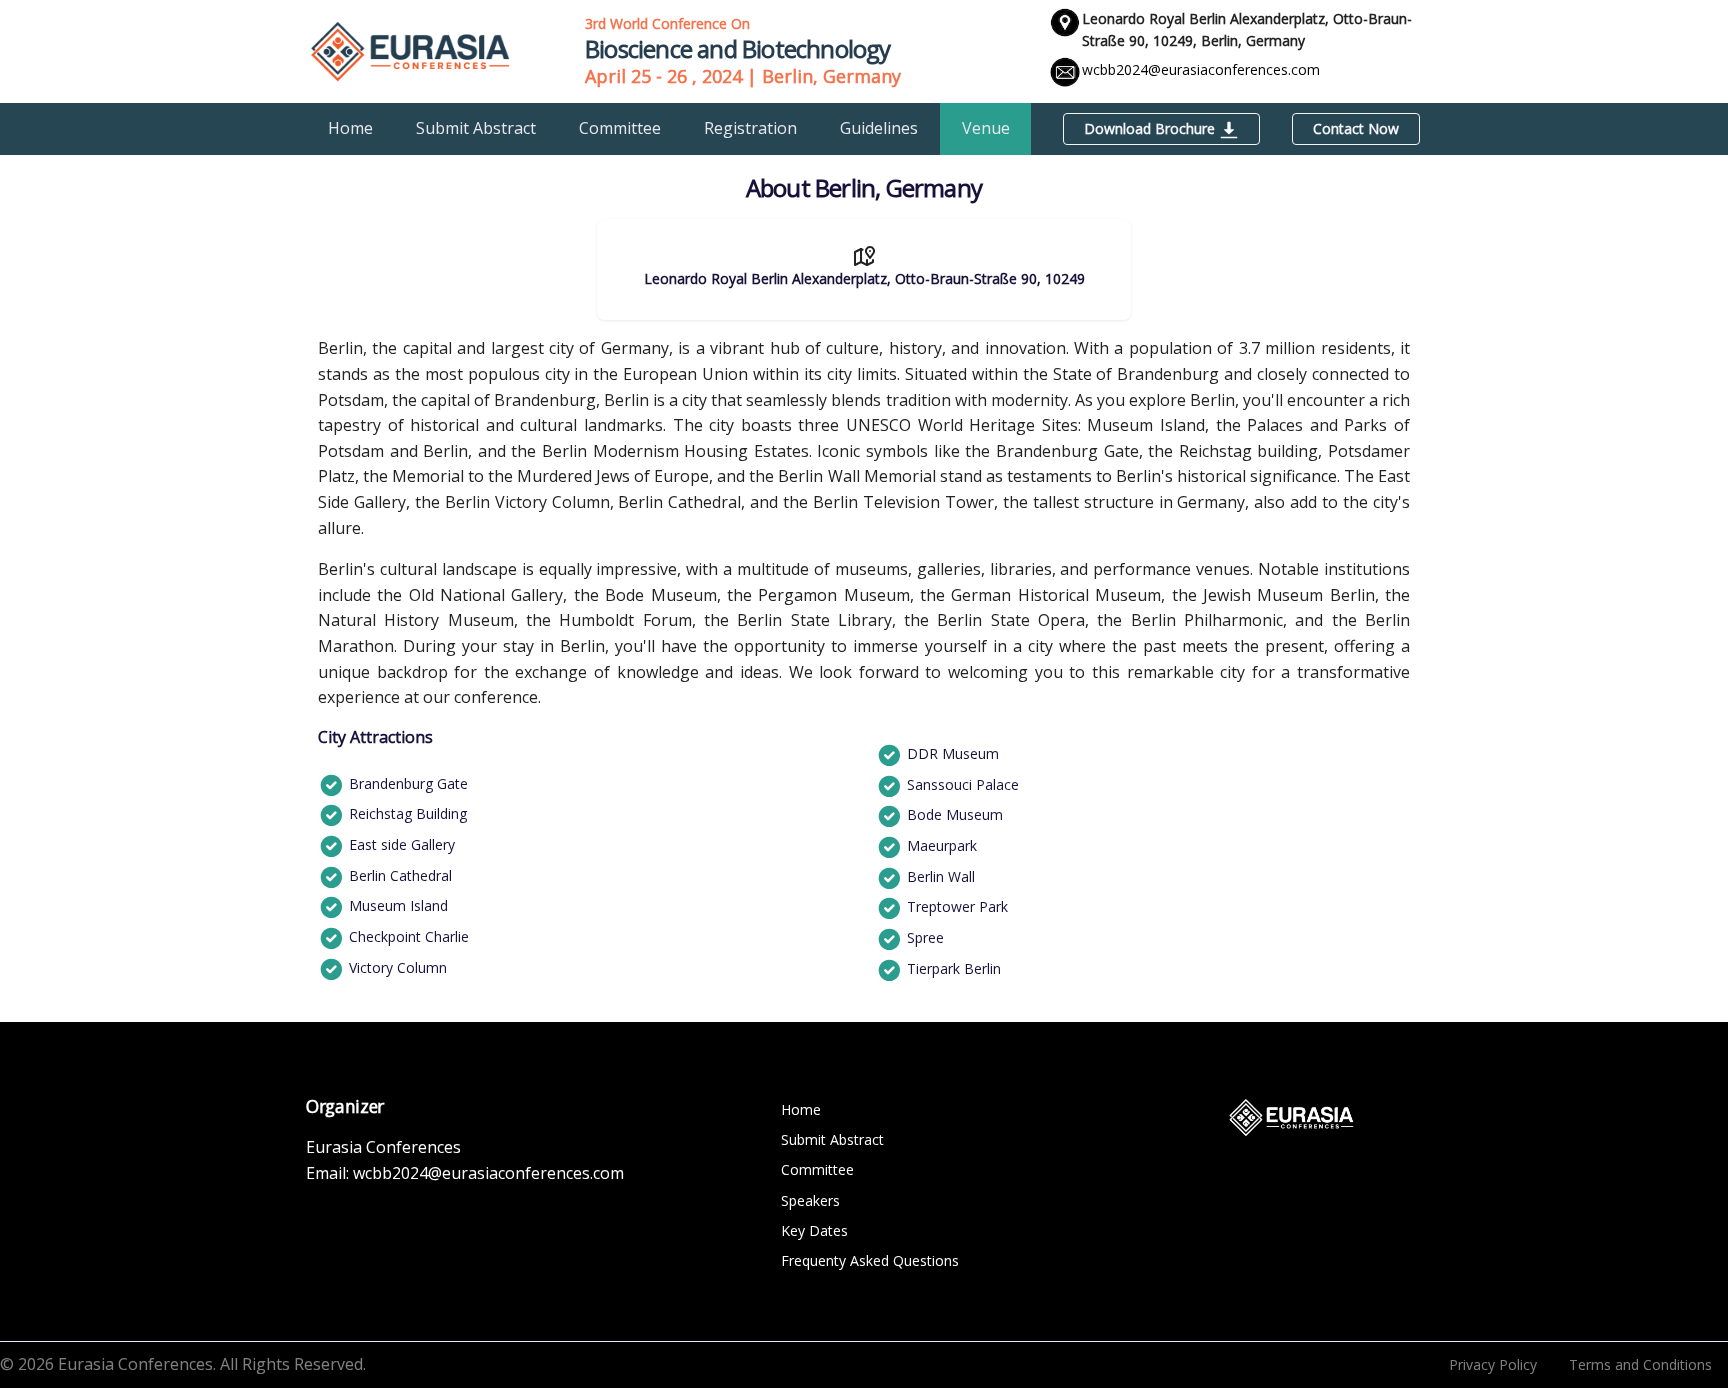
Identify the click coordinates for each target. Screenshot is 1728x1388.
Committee (620, 128)
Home (350, 128)
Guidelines (879, 128)
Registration (750, 128)
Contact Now (1356, 128)
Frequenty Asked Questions (870, 1260)
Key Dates (814, 1230)
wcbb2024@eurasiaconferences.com (1201, 69)
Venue (986, 128)
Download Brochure (1151, 128)
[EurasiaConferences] (410, 50)
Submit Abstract (476, 128)
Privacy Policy (1493, 1364)
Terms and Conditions (1640, 1364)
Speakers (810, 1200)
